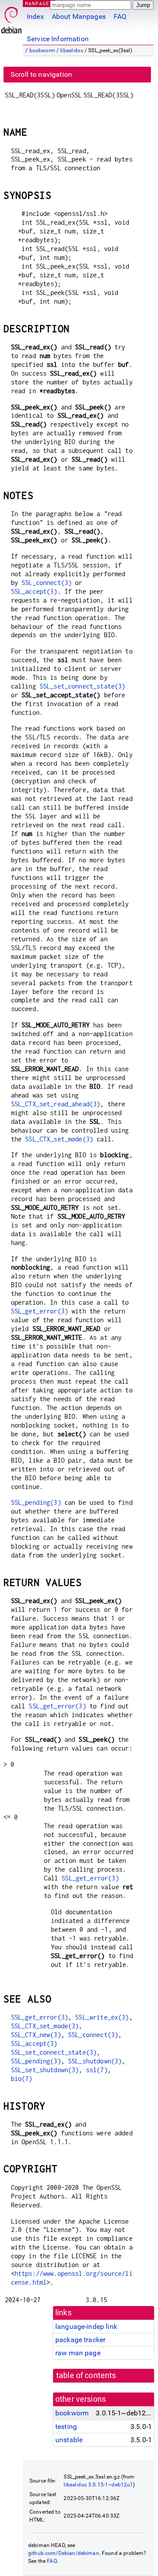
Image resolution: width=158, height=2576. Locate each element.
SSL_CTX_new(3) (36, 2035)
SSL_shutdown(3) (95, 2061)
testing (66, 2427)
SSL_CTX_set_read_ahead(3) (56, 1104)
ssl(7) (97, 2070)
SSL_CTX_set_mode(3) (59, 1139)
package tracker (80, 2340)
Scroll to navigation (41, 74)
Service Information (58, 39)
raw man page (78, 2353)
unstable (69, 2440)
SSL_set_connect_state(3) (83, 686)
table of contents (86, 2375)
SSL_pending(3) (36, 1502)
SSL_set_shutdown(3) (45, 2070)
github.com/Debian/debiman (64, 2553)
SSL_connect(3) (47, 583)
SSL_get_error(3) (39, 1311)
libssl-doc (72, 50)
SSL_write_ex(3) (102, 2017)
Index (35, 16)
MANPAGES (39, 3)
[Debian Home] (11, 18)
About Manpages (79, 16)
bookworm (42, 50)
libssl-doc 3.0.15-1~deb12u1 (98, 2485)
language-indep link (86, 2327)
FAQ (120, 16)
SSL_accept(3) (34, 591)
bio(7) (22, 2079)
